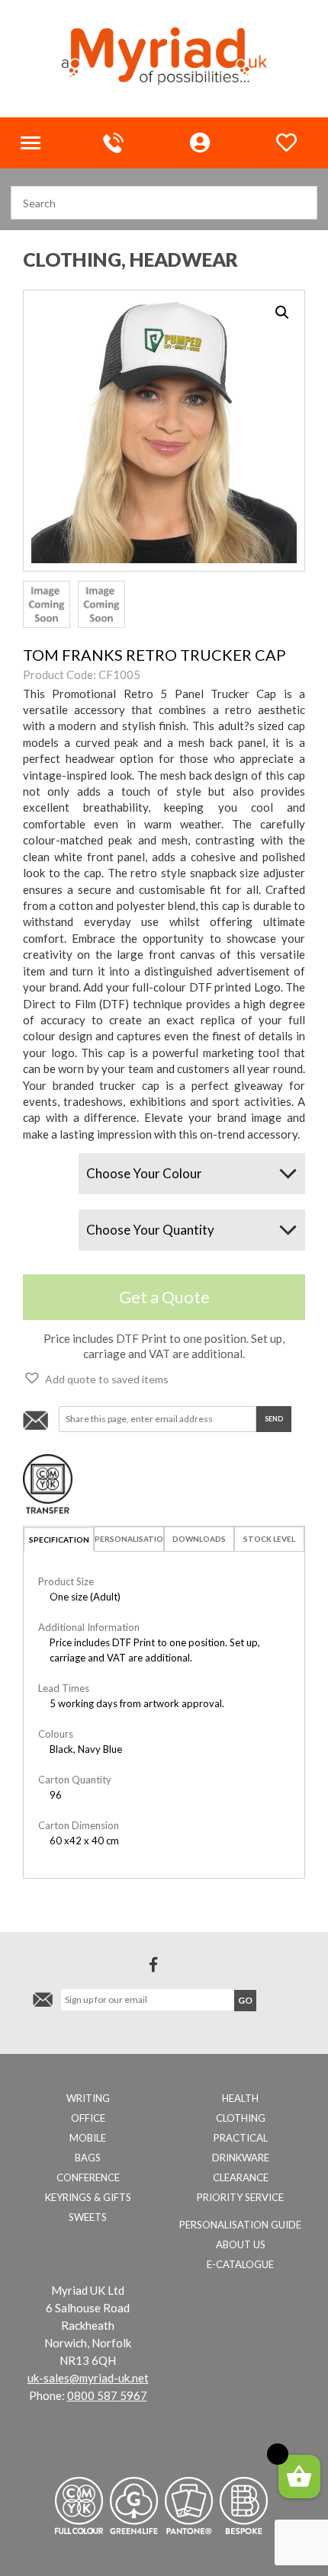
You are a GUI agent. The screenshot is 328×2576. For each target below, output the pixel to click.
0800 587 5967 (107, 2395)
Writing (88, 2098)
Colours (40, 1160)
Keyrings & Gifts (88, 2197)
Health (240, 2098)
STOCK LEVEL (269, 1539)
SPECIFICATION (59, 1540)
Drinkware (241, 2158)
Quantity (42, 1216)
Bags (88, 2158)
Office (88, 2118)
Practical (241, 2138)
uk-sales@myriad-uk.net (88, 2378)
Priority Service (240, 2197)
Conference (88, 2177)
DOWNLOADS (199, 1539)
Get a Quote (164, 1297)
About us (241, 2244)
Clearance (241, 2177)
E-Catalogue (240, 2264)
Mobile (88, 2138)
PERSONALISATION (129, 1539)
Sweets (88, 2217)
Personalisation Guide (240, 2225)
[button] (96, 1378)
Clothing (241, 2118)
